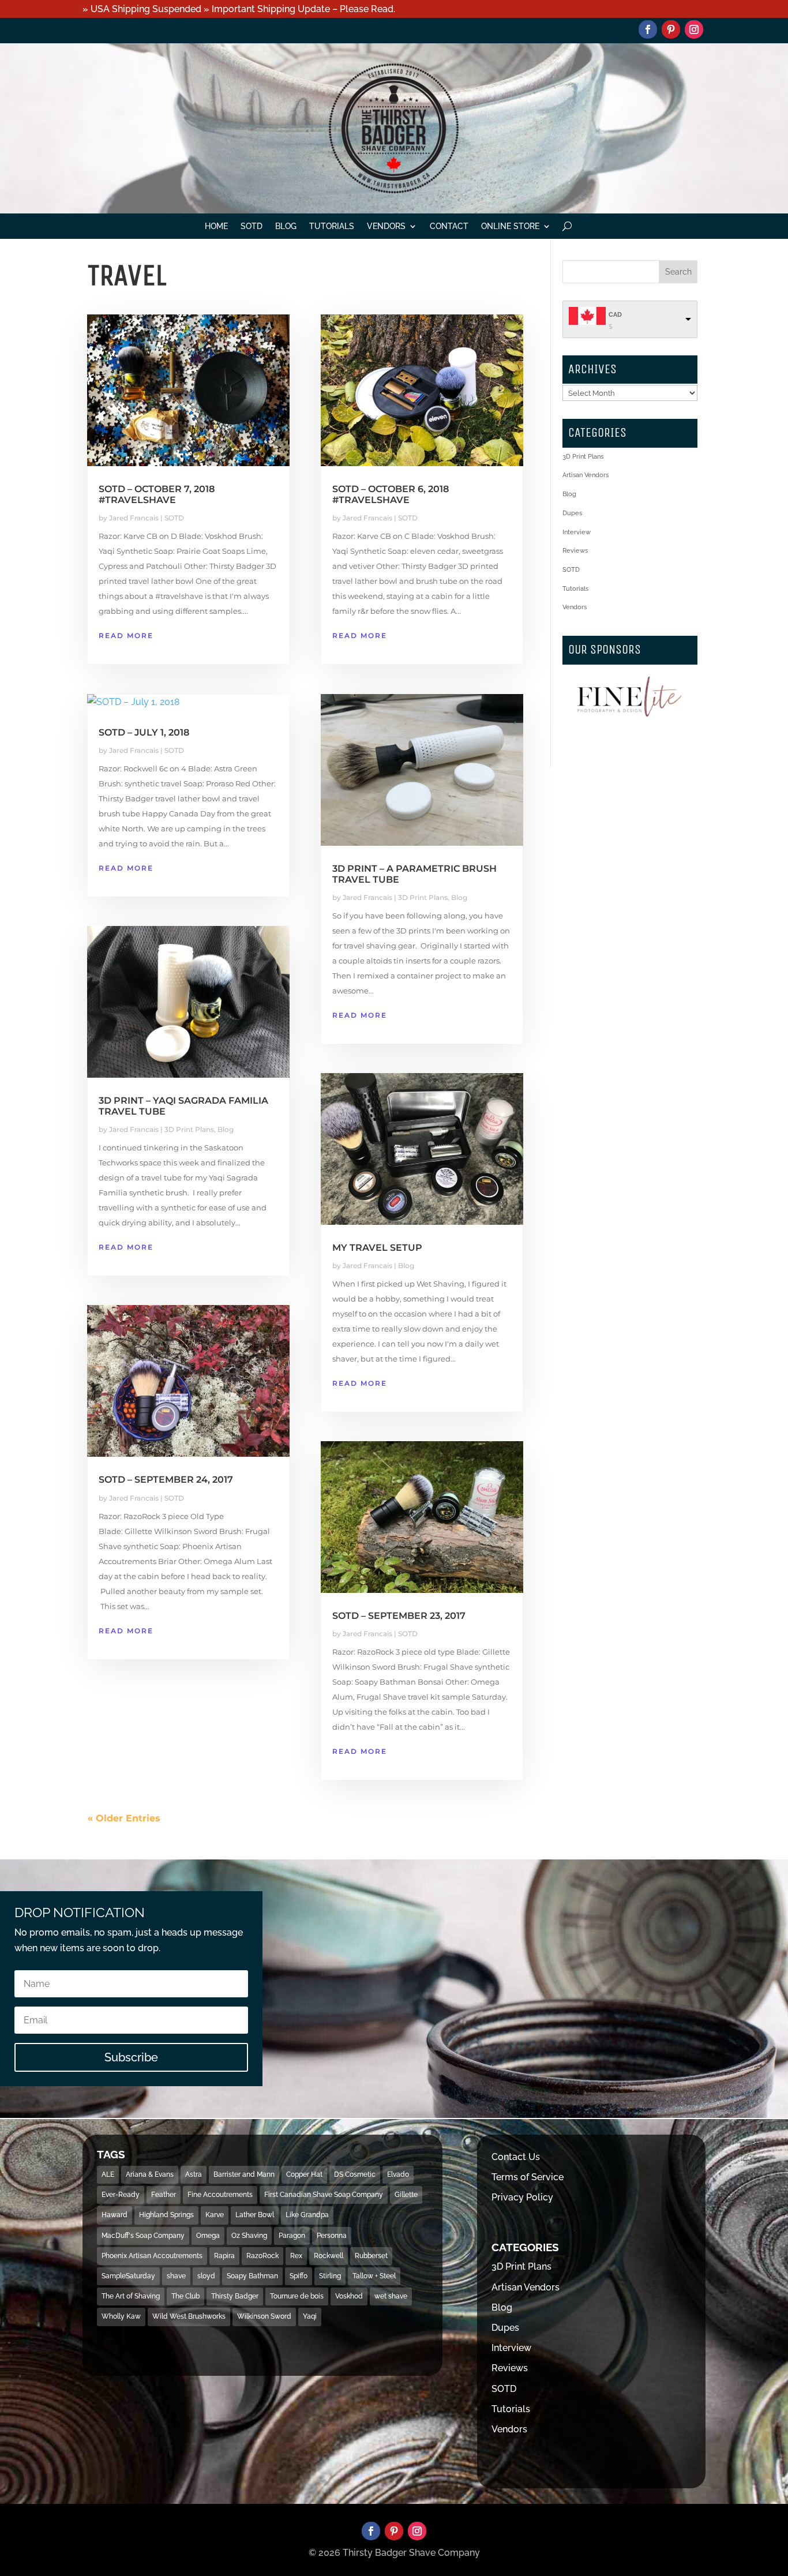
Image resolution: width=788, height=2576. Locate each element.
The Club (185, 2296)
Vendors (386, 226)
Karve (215, 2215)
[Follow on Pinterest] (671, 29)
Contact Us (516, 2157)
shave (176, 2276)
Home (216, 226)
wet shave (391, 2296)
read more (126, 635)
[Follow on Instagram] (694, 29)
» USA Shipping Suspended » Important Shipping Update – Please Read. (239, 9)
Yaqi (310, 2316)
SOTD (252, 226)
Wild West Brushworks (189, 2316)
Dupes (572, 513)
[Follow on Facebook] (648, 29)
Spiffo (299, 2276)
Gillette (406, 2195)
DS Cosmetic (355, 2174)
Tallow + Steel (374, 2276)
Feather (164, 2195)
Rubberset (371, 2256)
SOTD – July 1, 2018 (144, 732)
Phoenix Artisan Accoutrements (152, 2256)
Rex (296, 2256)
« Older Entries (124, 1818)
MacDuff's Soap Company (143, 2236)
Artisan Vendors (586, 475)
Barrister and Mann (244, 2174)
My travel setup (377, 1248)
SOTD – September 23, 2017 (399, 1616)
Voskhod (349, 2296)
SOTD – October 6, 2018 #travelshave (391, 494)
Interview (577, 532)
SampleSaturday (128, 2276)
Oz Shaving (249, 2236)
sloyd (206, 2276)
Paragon (292, 2236)
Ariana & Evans (150, 2174)
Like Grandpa (307, 2215)
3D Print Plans (189, 1129)
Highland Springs (166, 2215)
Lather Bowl (255, 2215)
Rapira (224, 2256)
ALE (108, 2174)
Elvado (398, 2174)
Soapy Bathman (252, 2276)
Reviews (575, 551)
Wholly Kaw (121, 2316)
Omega (208, 2236)
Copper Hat (304, 2174)
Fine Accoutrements (220, 2195)
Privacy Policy (522, 2197)
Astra (194, 2174)
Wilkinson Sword (264, 2316)
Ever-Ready (121, 2195)
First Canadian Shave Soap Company (324, 2195)
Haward (115, 2215)
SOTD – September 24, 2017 (166, 1480)
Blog (286, 226)
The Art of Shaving (131, 2296)
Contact (449, 226)
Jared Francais (134, 518)
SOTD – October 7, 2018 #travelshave (157, 494)
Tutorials (332, 226)
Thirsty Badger (235, 2296)
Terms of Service (528, 2177)
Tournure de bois (297, 2296)
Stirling (330, 2276)
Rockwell (329, 2256)
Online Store (510, 226)
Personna (332, 2236)
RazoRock (262, 2256)
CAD (615, 315)
